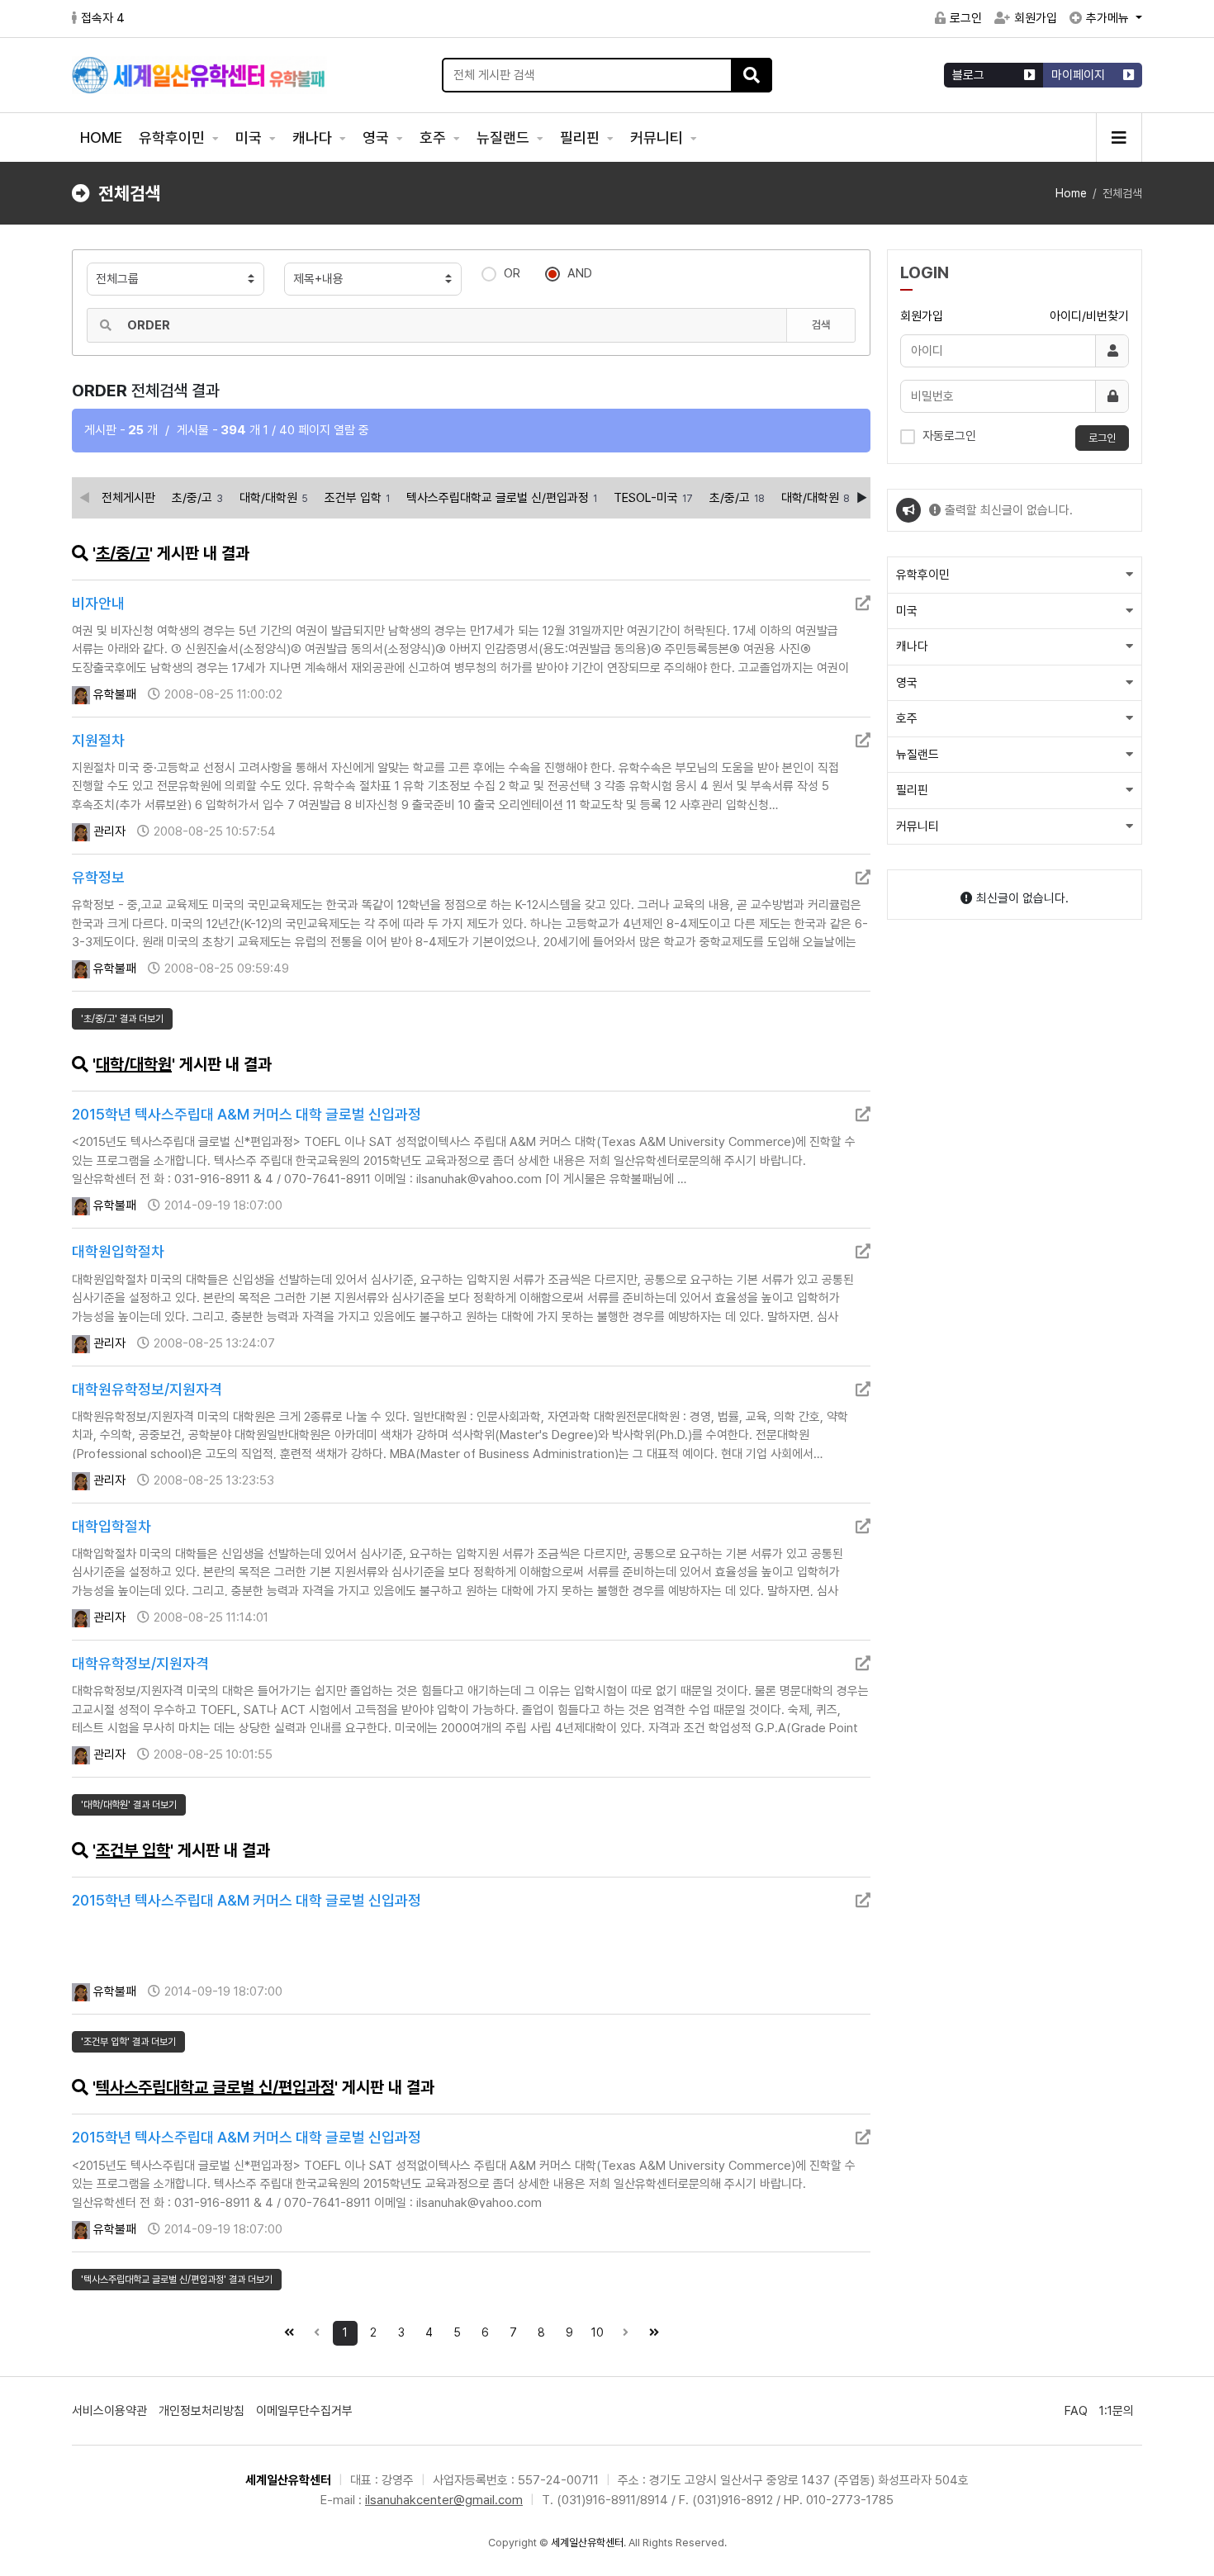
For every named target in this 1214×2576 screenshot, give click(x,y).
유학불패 (113, 694)
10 (598, 2332)
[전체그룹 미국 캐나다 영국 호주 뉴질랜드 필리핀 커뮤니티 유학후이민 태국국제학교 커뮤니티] (175, 279)
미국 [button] (907, 611)
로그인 (966, 18)
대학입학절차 (111, 1526)
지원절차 (98, 740)
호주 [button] (907, 718)
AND (580, 273)
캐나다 (314, 137)
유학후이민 (173, 137)
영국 (377, 137)
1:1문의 (1117, 2411)
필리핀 (581, 137)
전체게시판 (128, 498)
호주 (434, 137)
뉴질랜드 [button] (918, 755)
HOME (101, 137)
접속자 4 (103, 18)
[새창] (863, 603)
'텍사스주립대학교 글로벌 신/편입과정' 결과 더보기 (177, 2280)
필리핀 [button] (912, 790)
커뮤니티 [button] (918, 826)
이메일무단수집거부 (304, 2411)
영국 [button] (907, 683)
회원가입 (1036, 18)
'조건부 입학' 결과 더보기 (128, 2042)
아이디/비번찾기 (1089, 316)
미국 (250, 137)
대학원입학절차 (118, 1251)
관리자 (108, 831)
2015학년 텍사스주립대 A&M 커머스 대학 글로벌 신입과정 (247, 1114)
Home (1071, 193)
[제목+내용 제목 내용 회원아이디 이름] (373, 279)
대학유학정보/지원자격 (140, 1663)
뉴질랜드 (505, 137)
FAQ (1076, 2411)
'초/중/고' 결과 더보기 (122, 1019)
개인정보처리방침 (202, 2411)
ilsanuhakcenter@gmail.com (444, 2500)
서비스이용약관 (109, 2411)
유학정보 (98, 877)
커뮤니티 (658, 137)
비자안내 (98, 603)
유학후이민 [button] (923, 575)
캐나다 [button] (912, 646)
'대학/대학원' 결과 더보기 (129, 1805)
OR (512, 273)
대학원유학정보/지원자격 (147, 1389)
